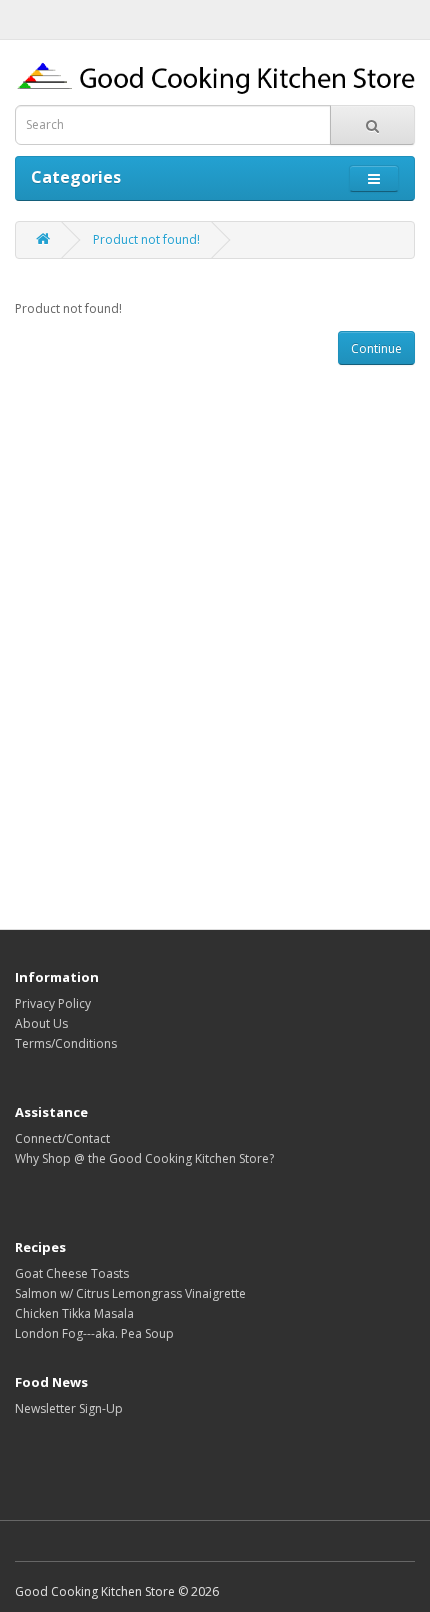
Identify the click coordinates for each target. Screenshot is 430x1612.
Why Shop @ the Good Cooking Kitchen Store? (144, 1158)
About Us (41, 1023)
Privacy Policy (53, 1003)
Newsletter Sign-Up (69, 1408)
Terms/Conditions (66, 1043)
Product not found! (146, 239)
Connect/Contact (62, 1138)
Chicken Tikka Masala (74, 1313)
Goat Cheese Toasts (72, 1273)
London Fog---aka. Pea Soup (94, 1333)
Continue (376, 348)
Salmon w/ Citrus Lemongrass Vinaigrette (130, 1293)
